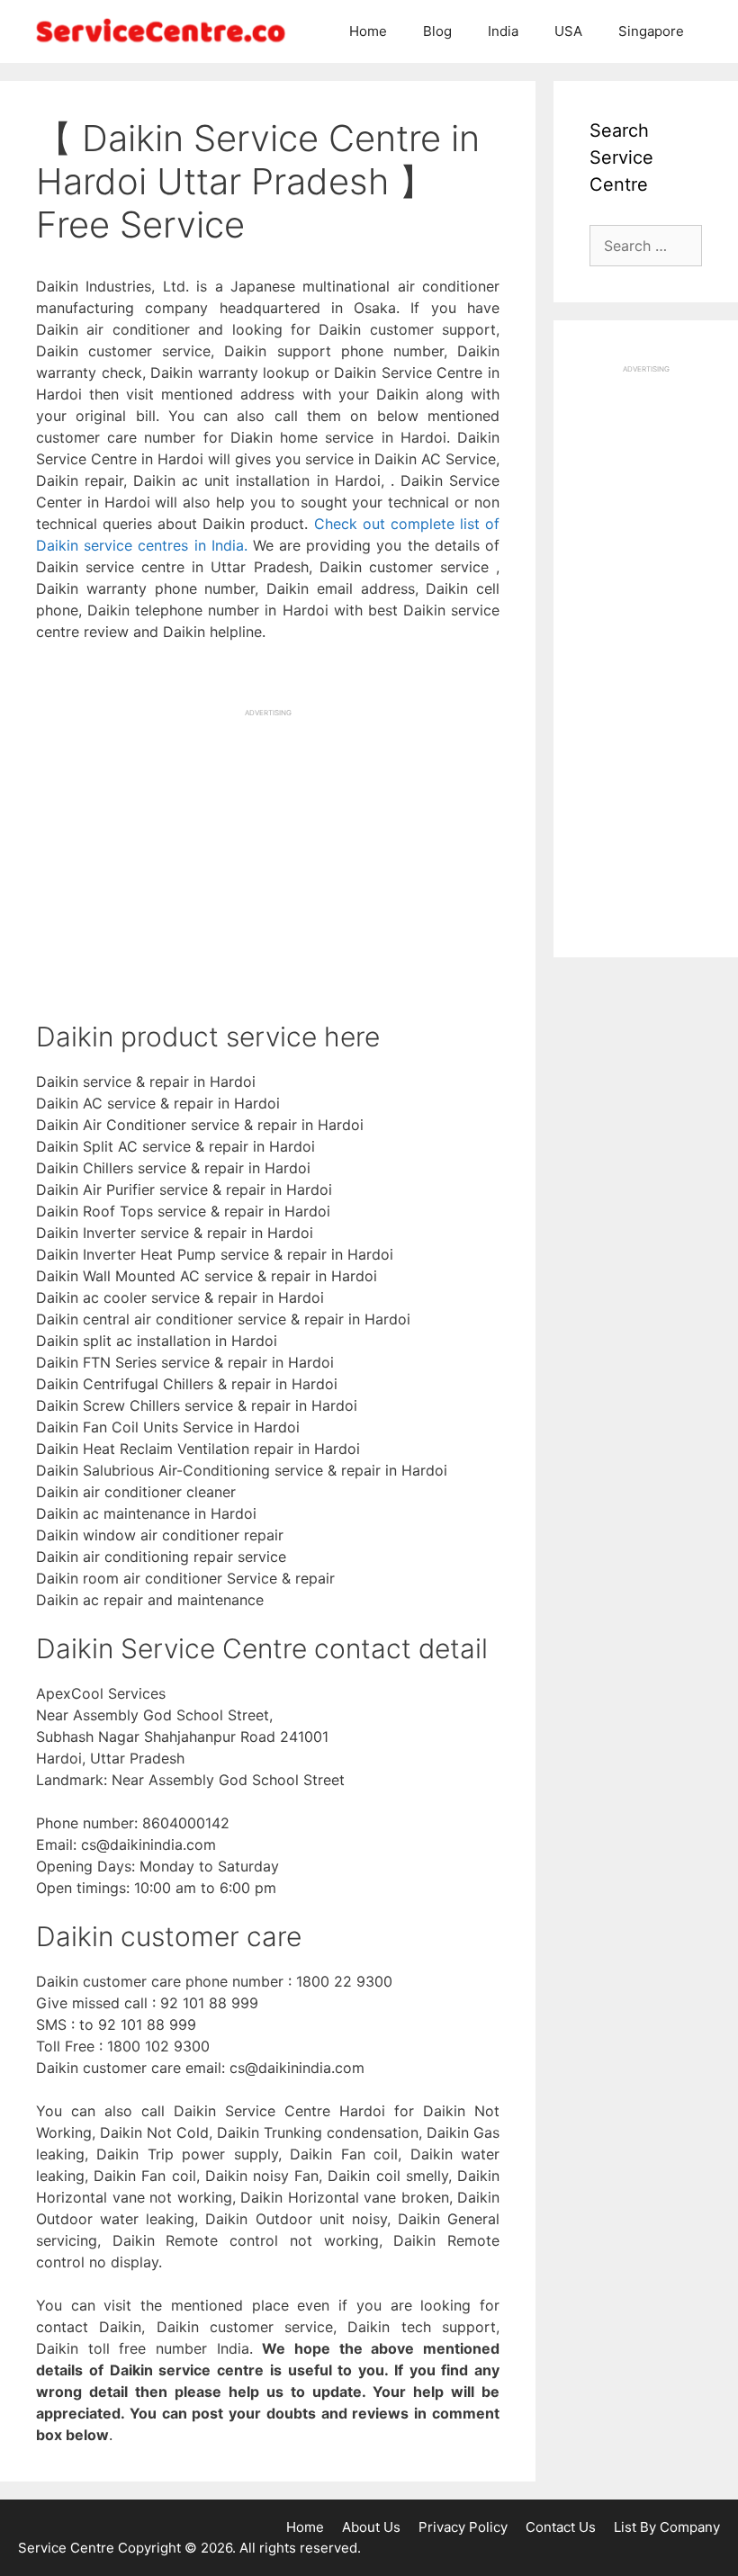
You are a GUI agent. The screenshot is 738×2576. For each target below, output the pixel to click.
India (503, 31)
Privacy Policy (463, 2527)
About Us (371, 2527)
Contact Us (561, 2527)
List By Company (667, 2527)
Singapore (651, 31)
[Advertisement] (268, 844)
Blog (437, 31)
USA (568, 31)
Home (368, 31)
